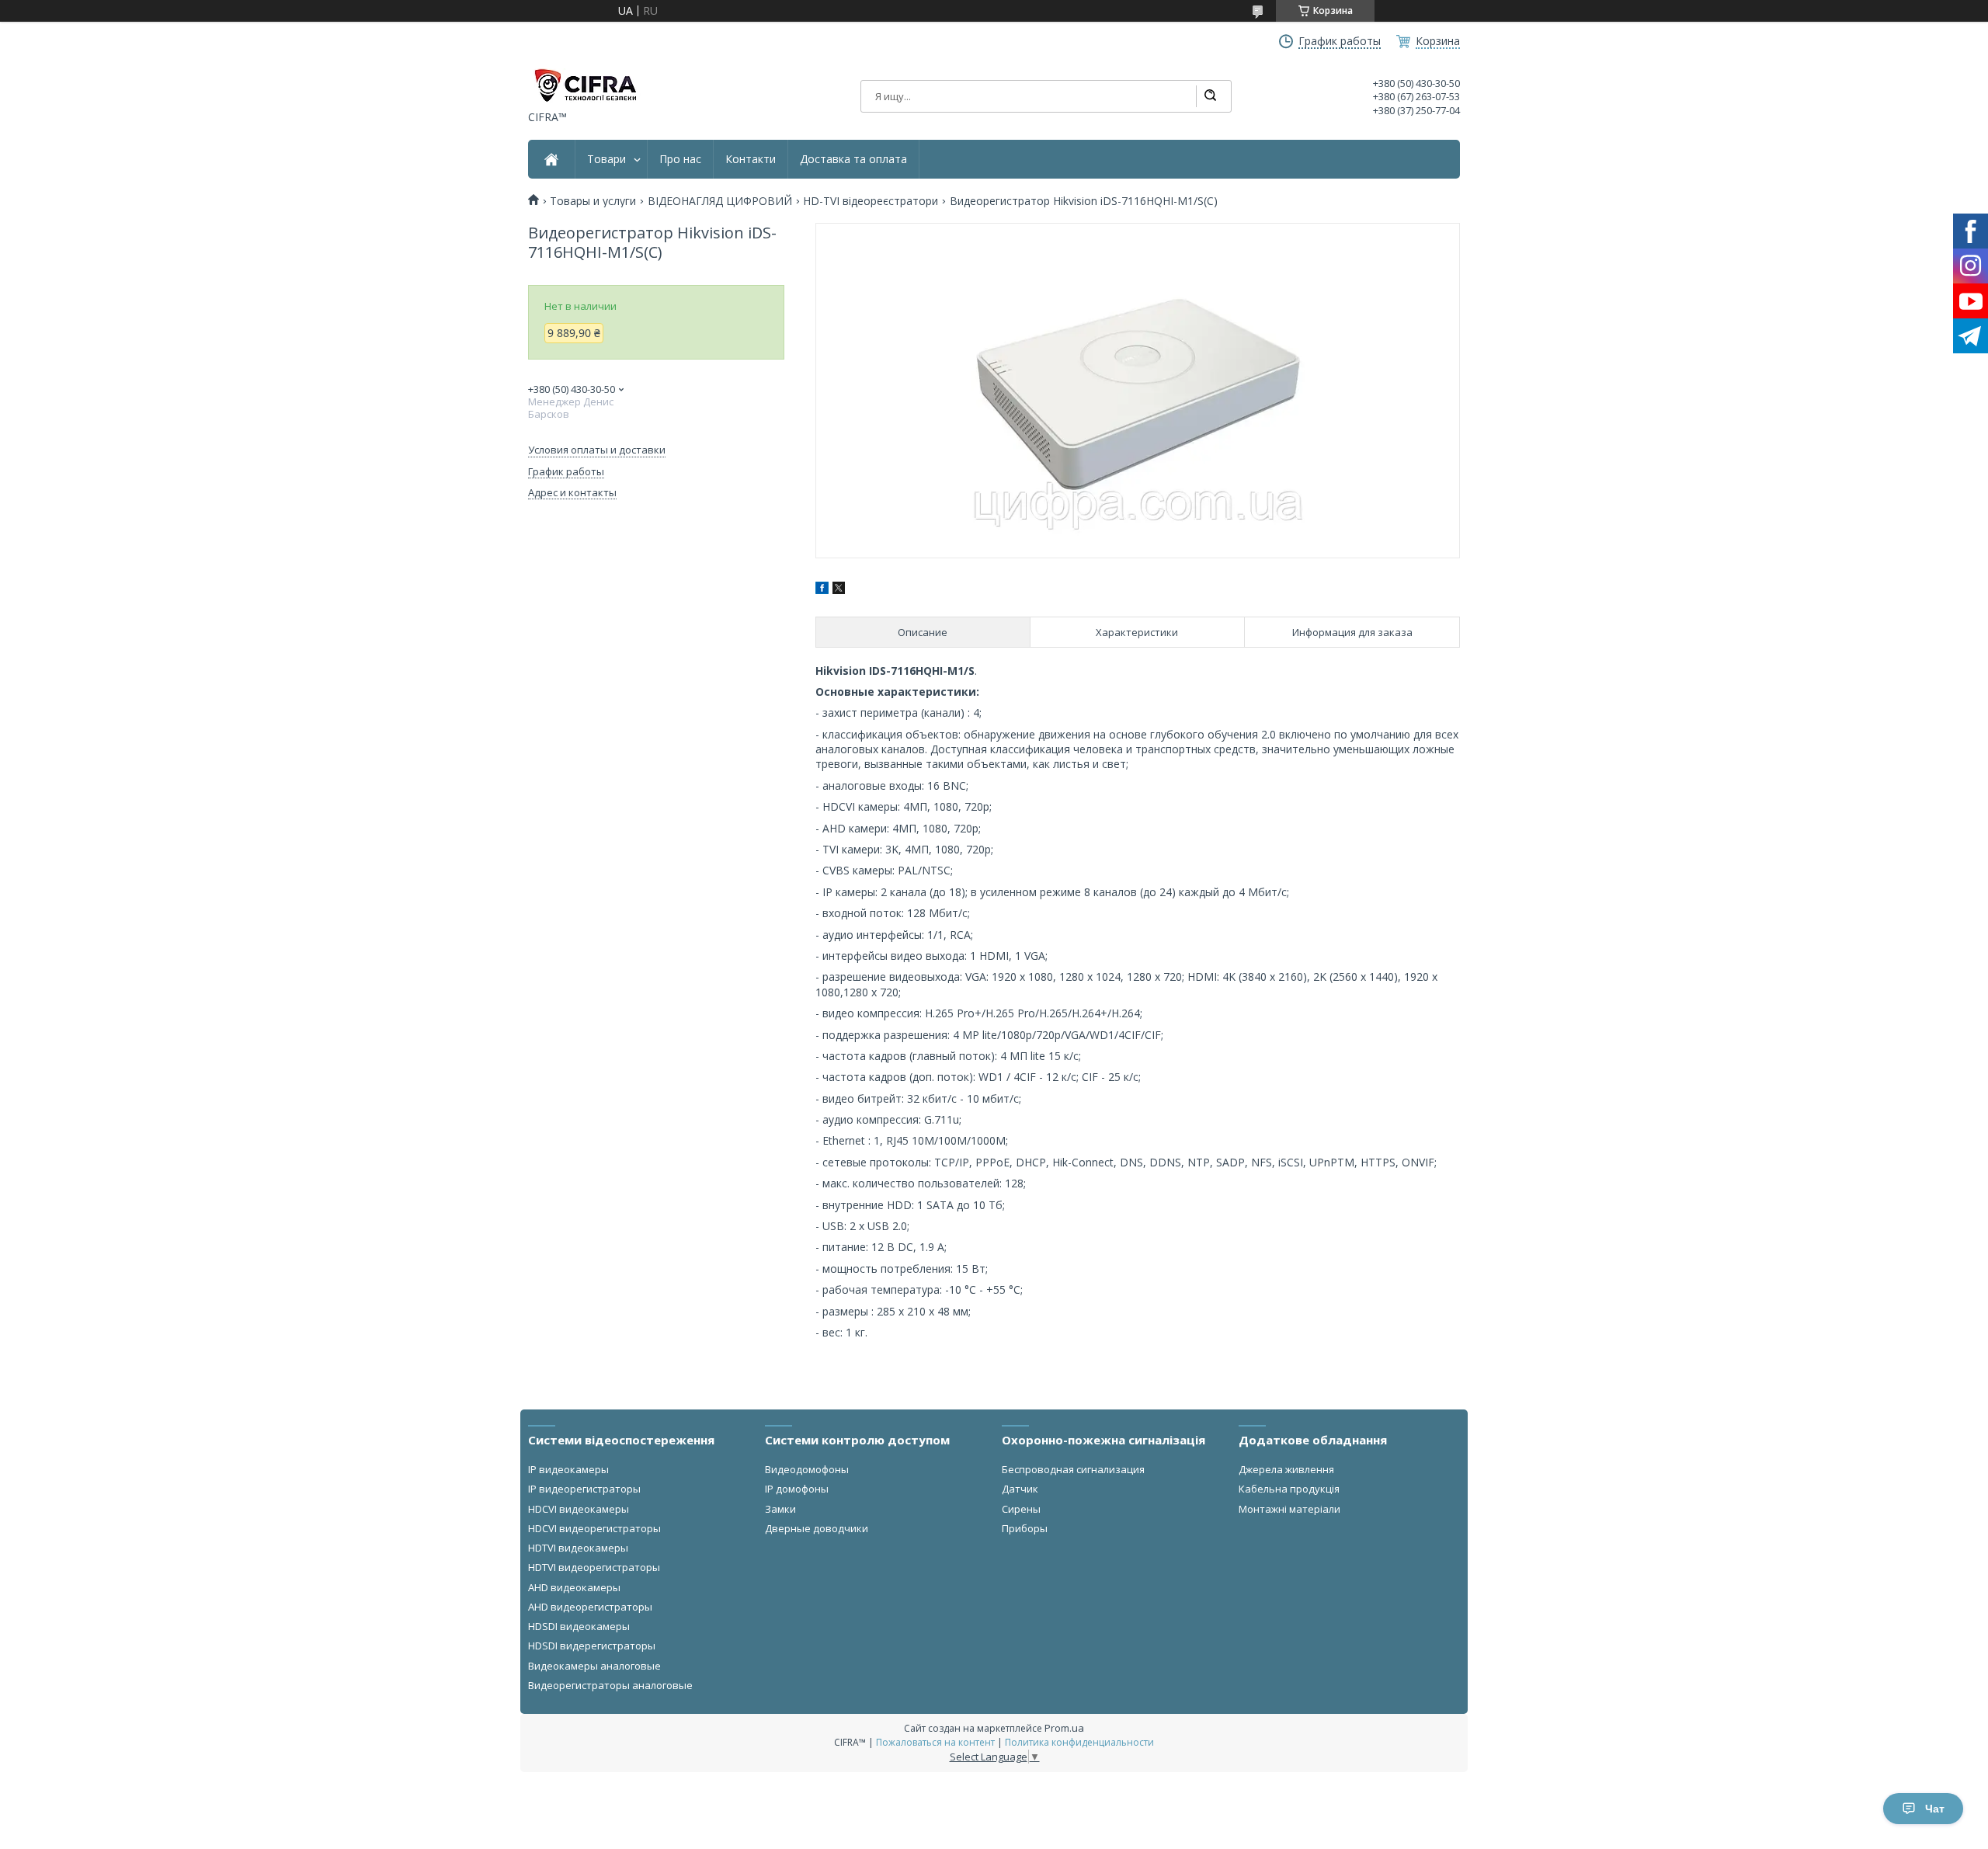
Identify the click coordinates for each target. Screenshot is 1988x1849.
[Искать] (1210, 96)
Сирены (1021, 1509)
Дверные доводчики (817, 1528)
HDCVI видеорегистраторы (594, 1528)
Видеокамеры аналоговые (594, 1666)
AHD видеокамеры (574, 1587)
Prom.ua (1064, 1728)
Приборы (1025, 1528)
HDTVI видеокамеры (578, 1548)
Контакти (751, 159)
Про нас (680, 159)
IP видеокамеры (568, 1469)
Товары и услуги (593, 201)
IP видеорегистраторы (584, 1489)
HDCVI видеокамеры (579, 1509)
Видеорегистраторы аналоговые (610, 1685)
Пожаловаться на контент (935, 1742)
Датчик (1020, 1489)
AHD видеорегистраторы (590, 1607)
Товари (606, 159)
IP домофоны (797, 1489)
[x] (839, 590)
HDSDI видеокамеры (579, 1626)
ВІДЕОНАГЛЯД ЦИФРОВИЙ (720, 201)
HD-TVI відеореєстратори (871, 201)
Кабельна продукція (1289, 1489)
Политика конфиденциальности (1079, 1742)
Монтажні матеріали (1289, 1509)
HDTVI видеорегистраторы (594, 1567)
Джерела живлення (1286, 1469)
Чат (1935, 1809)
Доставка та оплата (853, 159)
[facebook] (822, 590)
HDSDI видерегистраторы (592, 1646)
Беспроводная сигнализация (1073, 1469)
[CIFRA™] (585, 85)
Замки (780, 1509)
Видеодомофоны (807, 1469)
